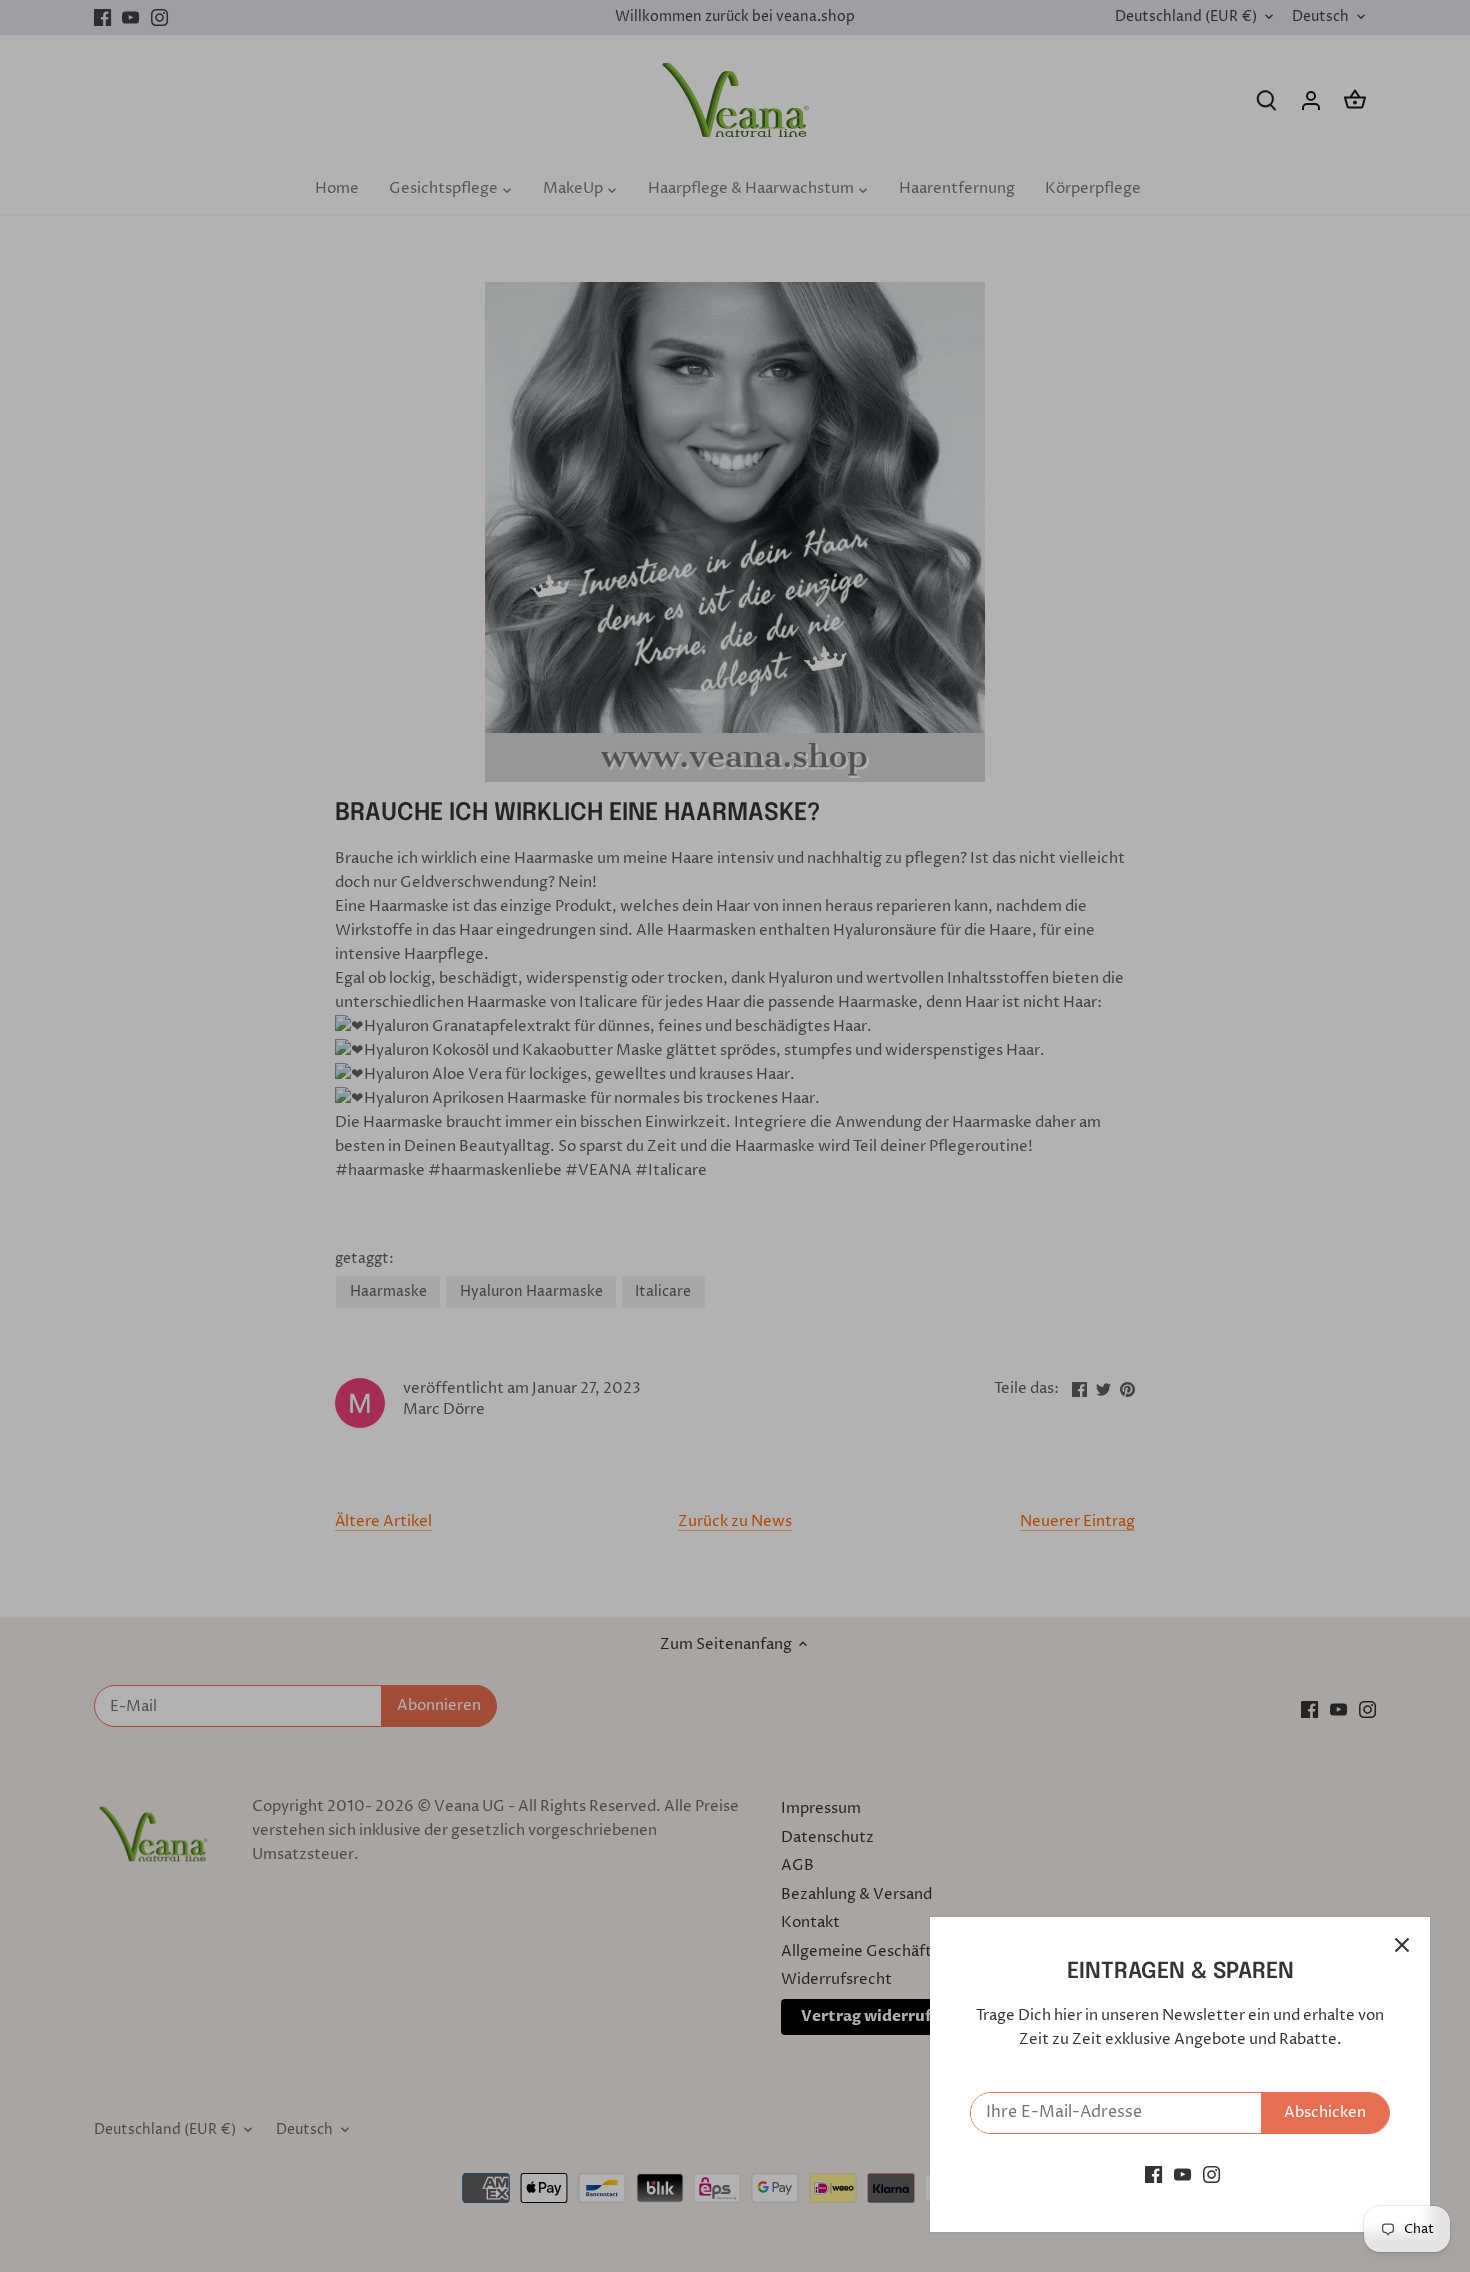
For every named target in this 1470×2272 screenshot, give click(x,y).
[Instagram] (1211, 2174)
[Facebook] (1153, 2174)
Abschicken (1325, 2112)
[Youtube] (1182, 2174)
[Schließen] (1402, 1945)
